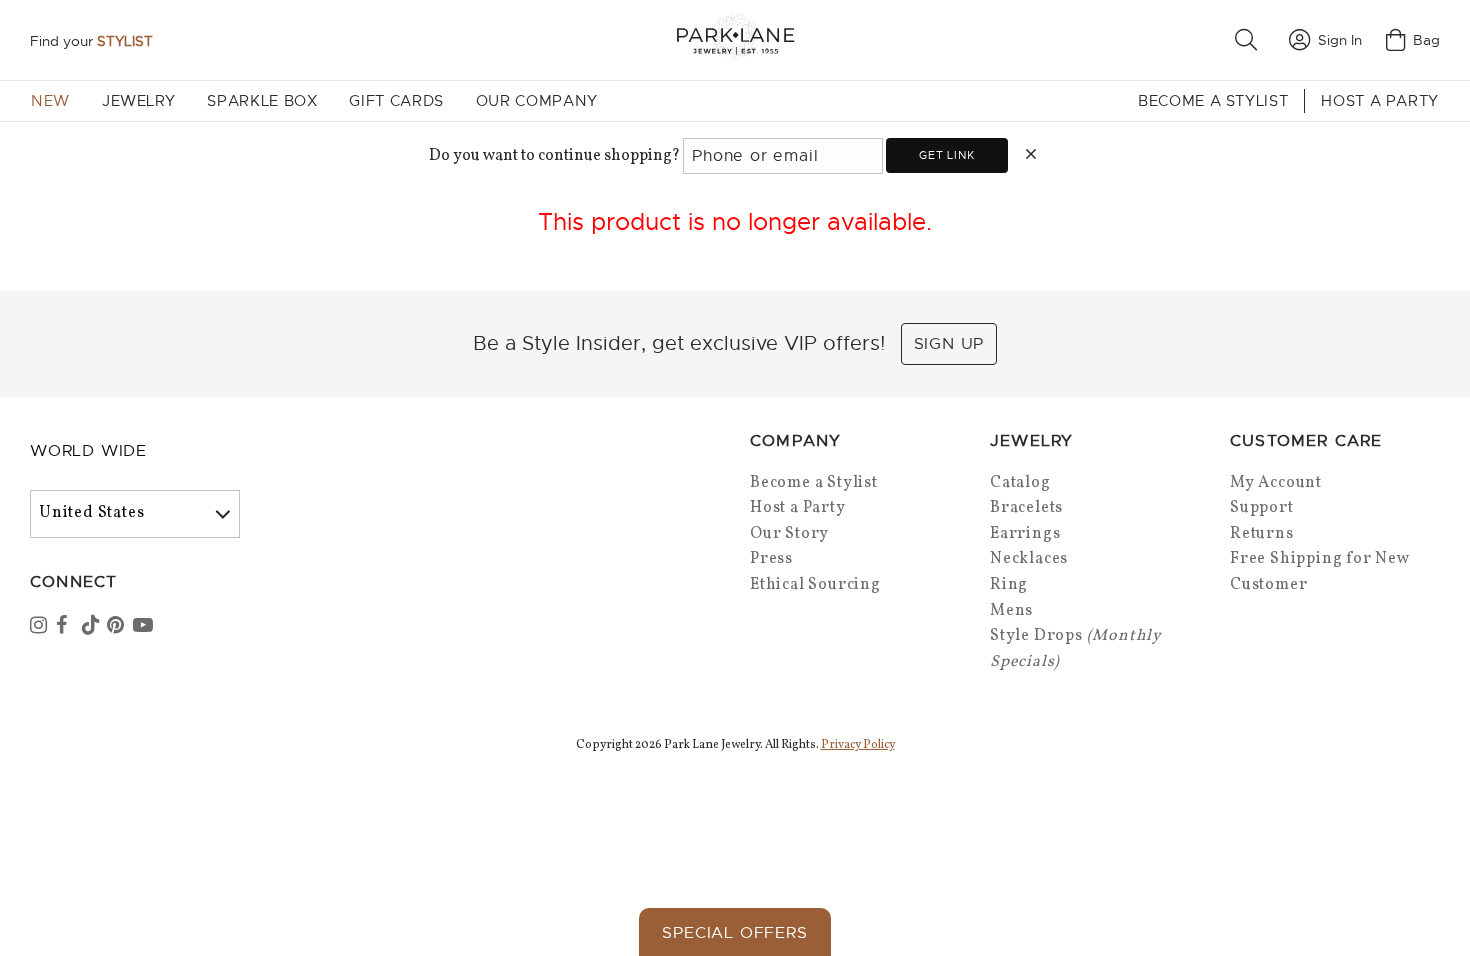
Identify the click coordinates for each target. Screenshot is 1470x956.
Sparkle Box (262, 101)
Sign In (1340, 40)
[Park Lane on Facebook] (67, 627)
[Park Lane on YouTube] (144, 627)
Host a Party (1380, 101)
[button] (1250, 40)
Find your (91, 41)
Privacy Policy (858, 745)
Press (771, 559)
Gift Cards (396, 101)
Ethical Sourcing (815, 585)
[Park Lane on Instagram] (41, 627)
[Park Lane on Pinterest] (118, 627)
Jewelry (138, 101)
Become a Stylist (1213, 101)
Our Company (537, 101)
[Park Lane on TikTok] (93, 627)
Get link (946, 155)
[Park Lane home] (735, 39)
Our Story (789, 534)
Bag (1426, 40)
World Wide (88, 451)
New (50, 101)
